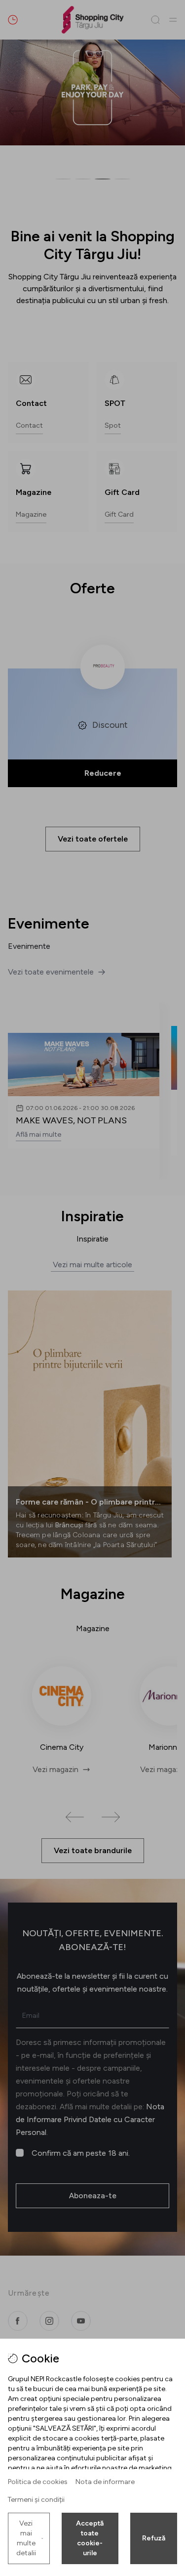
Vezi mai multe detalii (26, 2538)
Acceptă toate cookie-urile (90, 2538)
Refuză (154, 2538)
